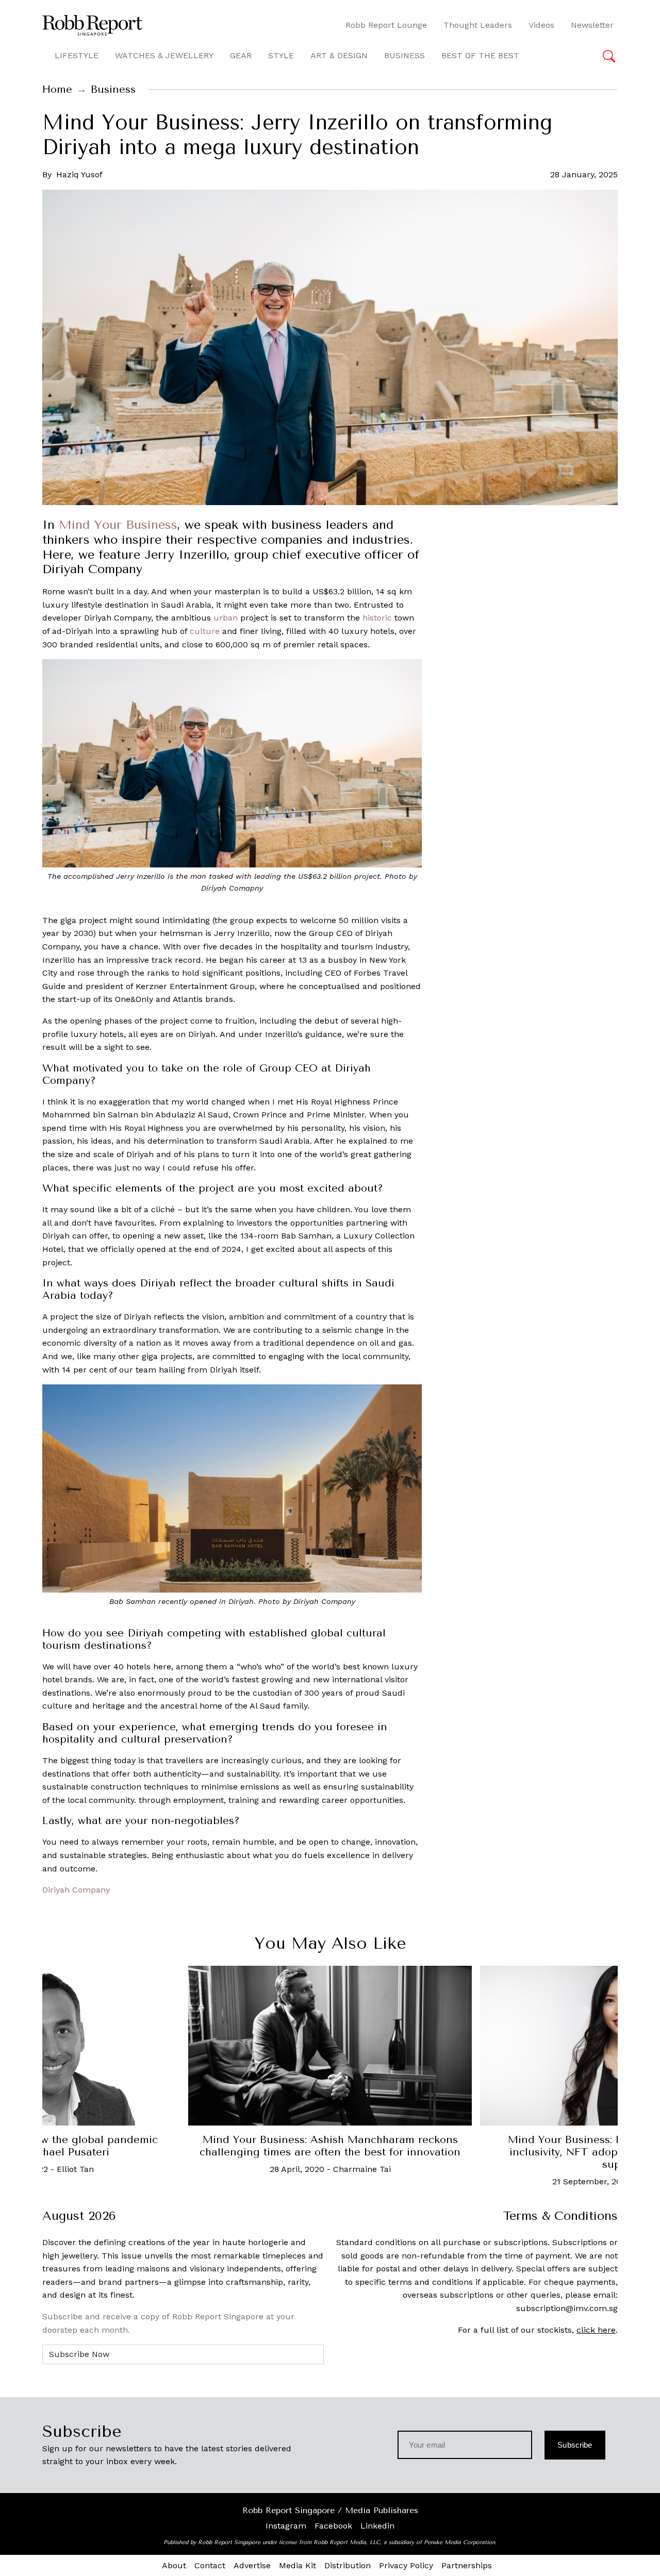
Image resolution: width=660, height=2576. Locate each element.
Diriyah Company (76, 1890)
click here (596, 2330)
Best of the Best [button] (480, 55)
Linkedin (377, 2526)
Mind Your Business (118, 525)
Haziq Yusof (79, 174)
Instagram (286, 2526)
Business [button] (405, 55)
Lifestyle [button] (77, 55)
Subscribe (575, 2445)
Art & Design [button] (339, 55)
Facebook (333, 2526)
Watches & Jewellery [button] (164, 55)
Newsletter (592, 25)
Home (57, 89)
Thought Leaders (478, 25)
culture (205, 631)
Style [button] (281, 55)
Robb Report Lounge (386, 25)
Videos (541, 25)
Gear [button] (241, 55)
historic (377, 618)
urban (226, 618)
